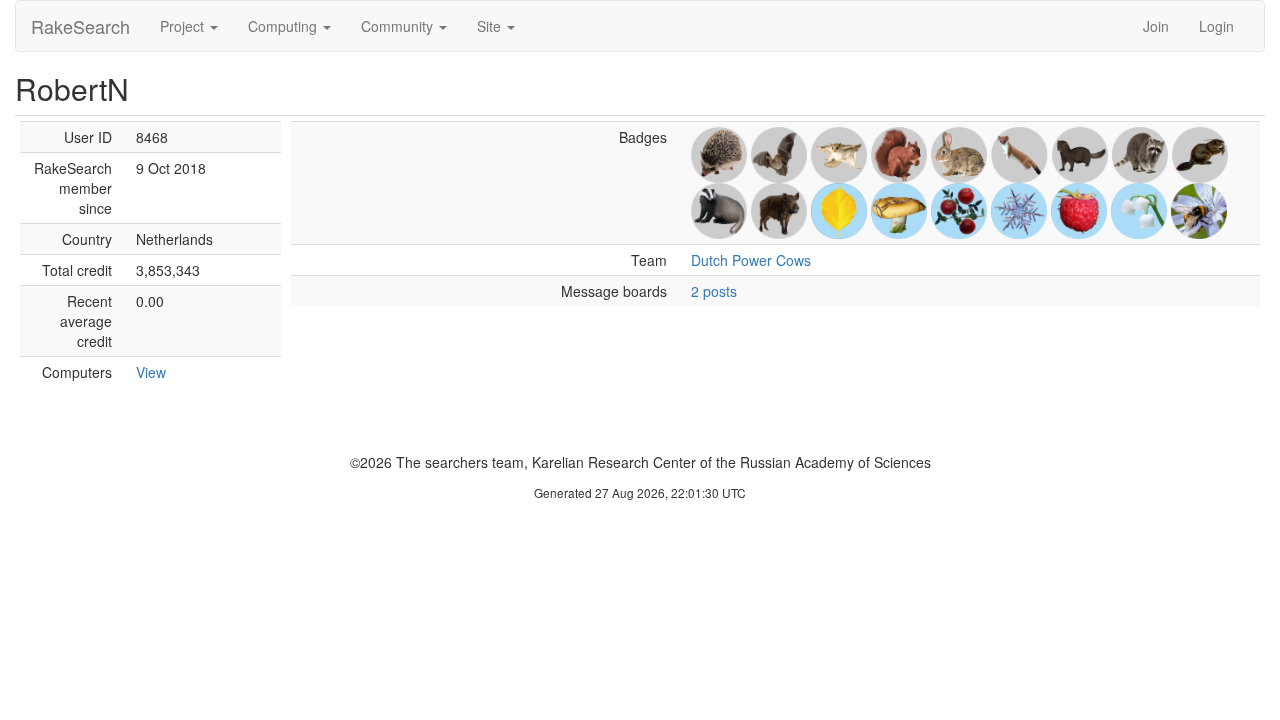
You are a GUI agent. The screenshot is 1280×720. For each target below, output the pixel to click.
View (151, 372)
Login (1216, 26)
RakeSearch (80, 26)
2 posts (714, 291)
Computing (284, 26)
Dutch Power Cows (751, 260)
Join (1156, 26)
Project (184, 26)
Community (399, 26)
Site (491, 26)
